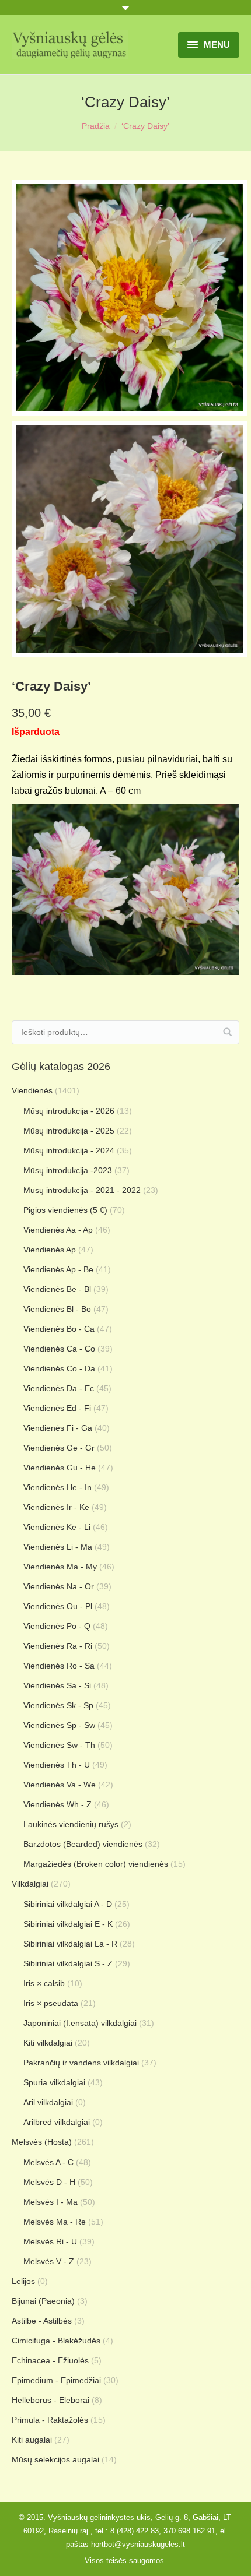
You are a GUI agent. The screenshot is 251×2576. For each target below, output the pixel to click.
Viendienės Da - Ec (59, 1388)
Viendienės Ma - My (60, 1567)
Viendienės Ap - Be (58, 1269)
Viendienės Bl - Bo (57, 1309)
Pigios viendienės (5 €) (65, 1210)
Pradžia (96, 126)
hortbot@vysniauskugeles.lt (138, 2544)
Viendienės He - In (57, 1487)
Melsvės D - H (49, 2182)
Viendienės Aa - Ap (58, 1230)
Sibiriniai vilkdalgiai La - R (70, 1944)
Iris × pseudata (51, 2003)
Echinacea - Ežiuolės (50, 2360)
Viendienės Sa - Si (57, 1685)
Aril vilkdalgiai (48, 2102)
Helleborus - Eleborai (50, 2400)
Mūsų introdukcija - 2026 (69, 1111)
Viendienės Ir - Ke (56, 1507)
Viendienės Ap (50, 1250)
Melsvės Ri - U (50, 2241)
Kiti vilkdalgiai (48, 2043)
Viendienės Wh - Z (57, 1804)
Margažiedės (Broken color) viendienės (96, 1864)
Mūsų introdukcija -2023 (68, 1170)
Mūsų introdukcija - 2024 (69, 1150)
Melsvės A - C (48, 2162)
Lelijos (23, 2281)
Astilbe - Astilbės (42, 2321)
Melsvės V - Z (49, 2261)
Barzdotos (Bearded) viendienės (83, 1844)
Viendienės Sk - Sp (58, 1705)
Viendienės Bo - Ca (59, 1329)
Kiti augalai (32, 2440)
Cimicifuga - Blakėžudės (56, 2341)
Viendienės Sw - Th (59, 1745)
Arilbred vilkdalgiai (57, 2122)
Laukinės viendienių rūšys (71, 1824)
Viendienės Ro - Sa (59, 1666)
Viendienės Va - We (60, 1785)
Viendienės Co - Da (59, 1368)
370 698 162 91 (189, 2531)
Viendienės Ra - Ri (58, 1646)
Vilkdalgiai (30, 1884)
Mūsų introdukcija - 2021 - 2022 (82, 1190)
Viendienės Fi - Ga (58, 1428)
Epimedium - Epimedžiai (56, 2380)
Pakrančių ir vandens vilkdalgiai (81, 2063)
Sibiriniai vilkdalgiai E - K (68, 1924)
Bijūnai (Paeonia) (43, 2301)
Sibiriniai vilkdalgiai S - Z (68, 1963)
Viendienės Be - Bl (57, 1289)
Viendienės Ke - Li (57, 1527)
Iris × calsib (44, 1983)
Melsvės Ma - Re (55, 2222)
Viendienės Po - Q (57, 1626)
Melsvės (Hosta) (42, 2142)
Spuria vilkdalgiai (54, 2082)
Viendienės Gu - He (60, 1468)
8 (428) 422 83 (135, 2531)
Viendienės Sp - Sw (59, 1725)
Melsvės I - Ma (50, 2202)
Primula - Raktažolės (50, 2420)
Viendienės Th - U (57, 1765)
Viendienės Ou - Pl (58, 1606)
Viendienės (32, 1090)
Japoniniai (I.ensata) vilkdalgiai (80, 2023)
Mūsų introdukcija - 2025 (69, 1131)
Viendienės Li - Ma (58, 1547)
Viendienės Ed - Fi (57, 1408)
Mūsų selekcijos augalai (55, 2459)
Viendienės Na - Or (59, 1586)
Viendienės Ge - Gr (59, 1448)
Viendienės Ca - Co (59, 1349)
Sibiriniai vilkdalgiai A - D (68, 1904)
